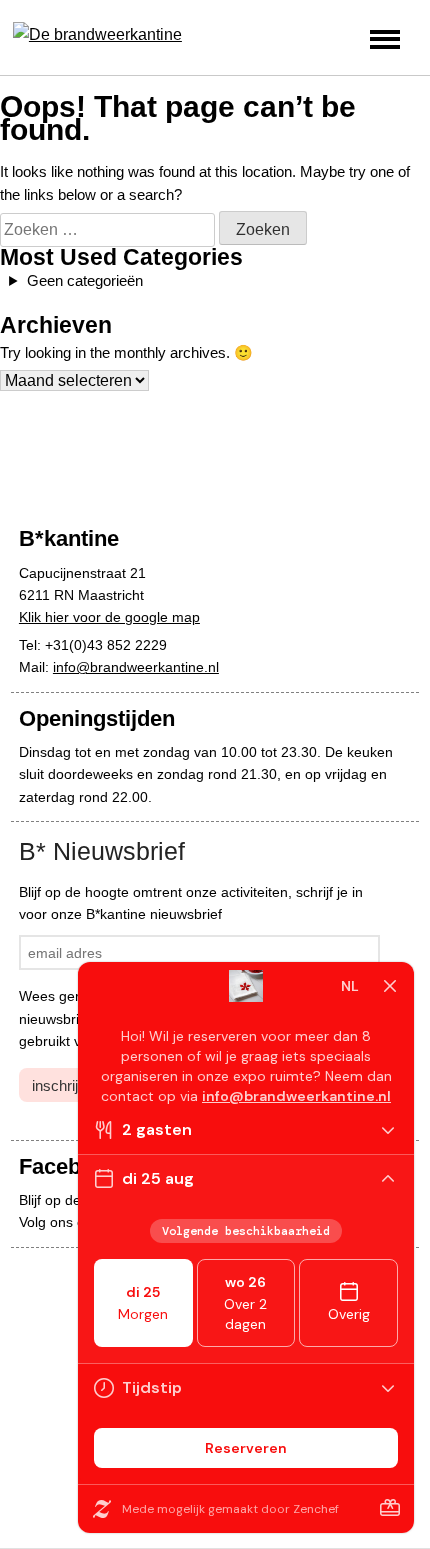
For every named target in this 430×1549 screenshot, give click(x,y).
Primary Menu (385, 39)
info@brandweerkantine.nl (136, 667)
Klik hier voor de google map (109, 617)
